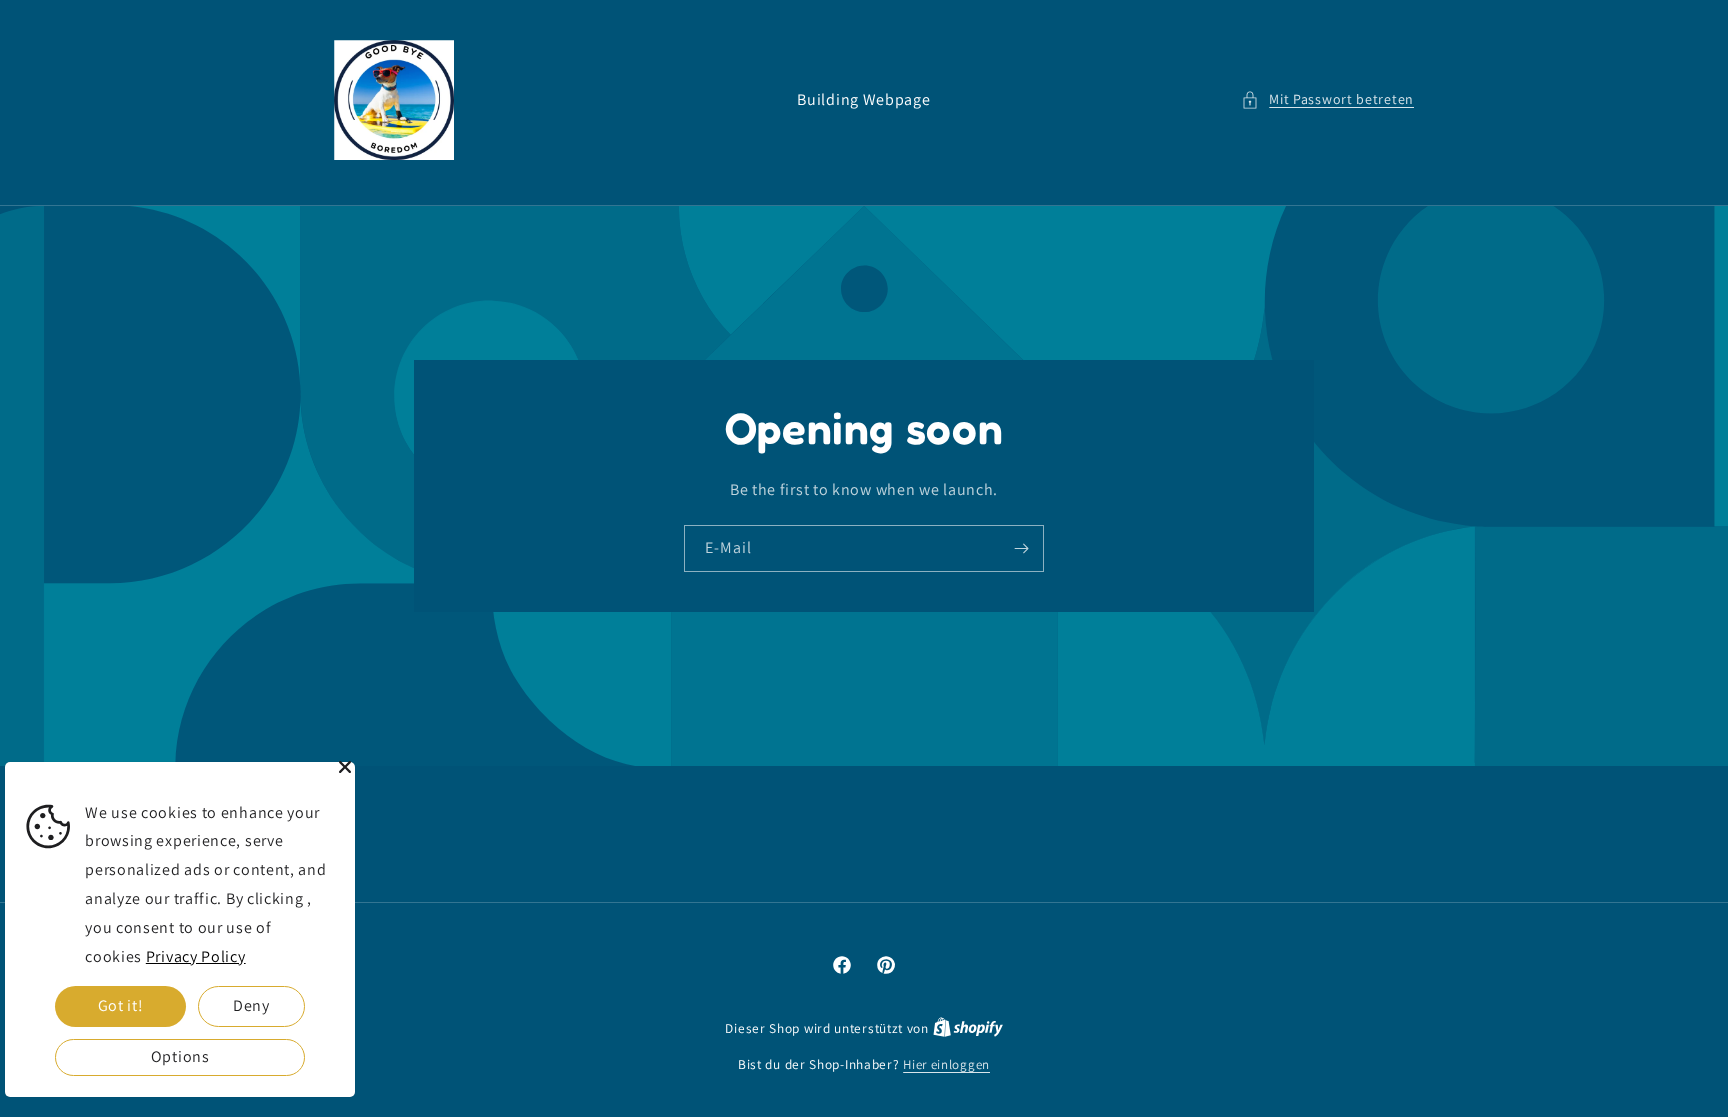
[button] (1327, 99)
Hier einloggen (946, 1064)
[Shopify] (968, 1028)
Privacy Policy (196, 956)
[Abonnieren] (1021, 548)
